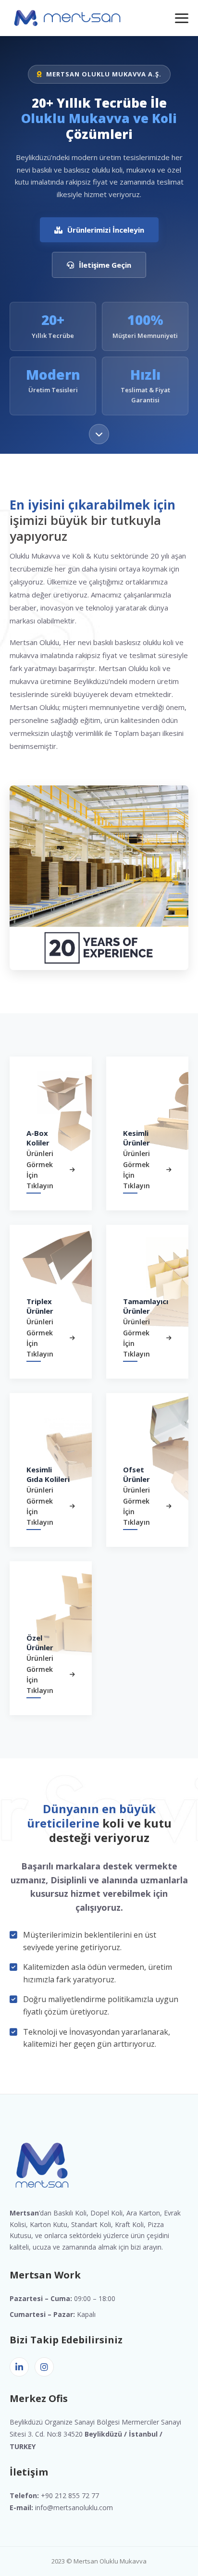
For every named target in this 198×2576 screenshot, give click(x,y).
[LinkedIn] (19, 2367)
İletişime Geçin (105, 265)
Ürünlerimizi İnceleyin (106, 230)
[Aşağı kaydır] (99, 432)
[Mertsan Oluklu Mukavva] (67, 18)
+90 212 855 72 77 (70, 2495)
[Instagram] (44, 2367)
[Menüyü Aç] (182, 18)
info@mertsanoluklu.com (74, 2508)
